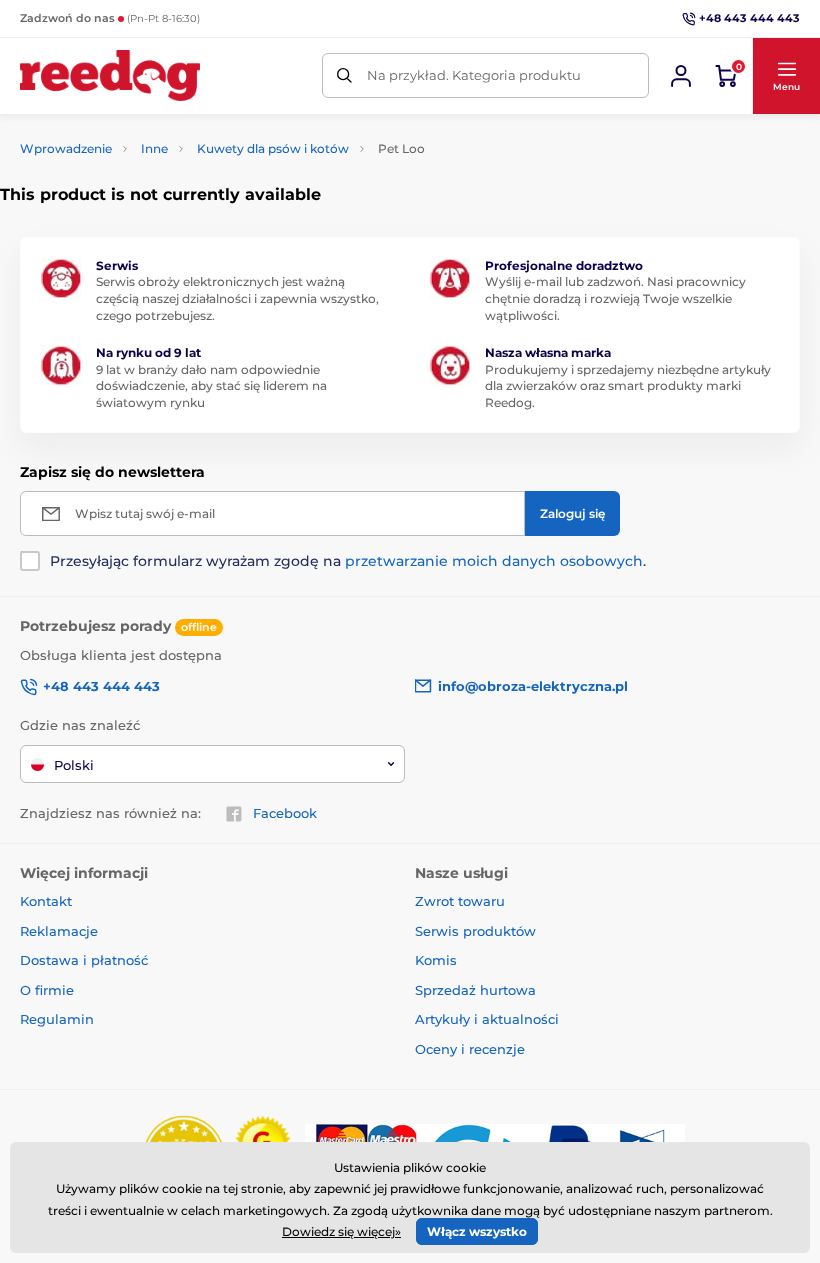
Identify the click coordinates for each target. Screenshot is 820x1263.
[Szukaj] (344, 75)
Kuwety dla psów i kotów (273, 148)
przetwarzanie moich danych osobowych (494, 561)
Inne (154, 148)
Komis (436, 960)
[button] (786, 76)
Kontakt (46, 901)
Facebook (285, 813)
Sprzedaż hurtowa (475, 990)
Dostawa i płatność (84, 960)
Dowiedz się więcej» (341, 1231)
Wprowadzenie (66, 148)
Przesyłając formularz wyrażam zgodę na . (348, 561)
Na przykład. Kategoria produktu (474, 75)
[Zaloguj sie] (681, 76)
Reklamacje (59, 931)
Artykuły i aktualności (487, 1019)
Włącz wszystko (477, 1231)
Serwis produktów (475, 931)
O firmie (47, 990)
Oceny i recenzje (470, 1049)
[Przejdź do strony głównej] (110, 75)
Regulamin (57, 1019)
